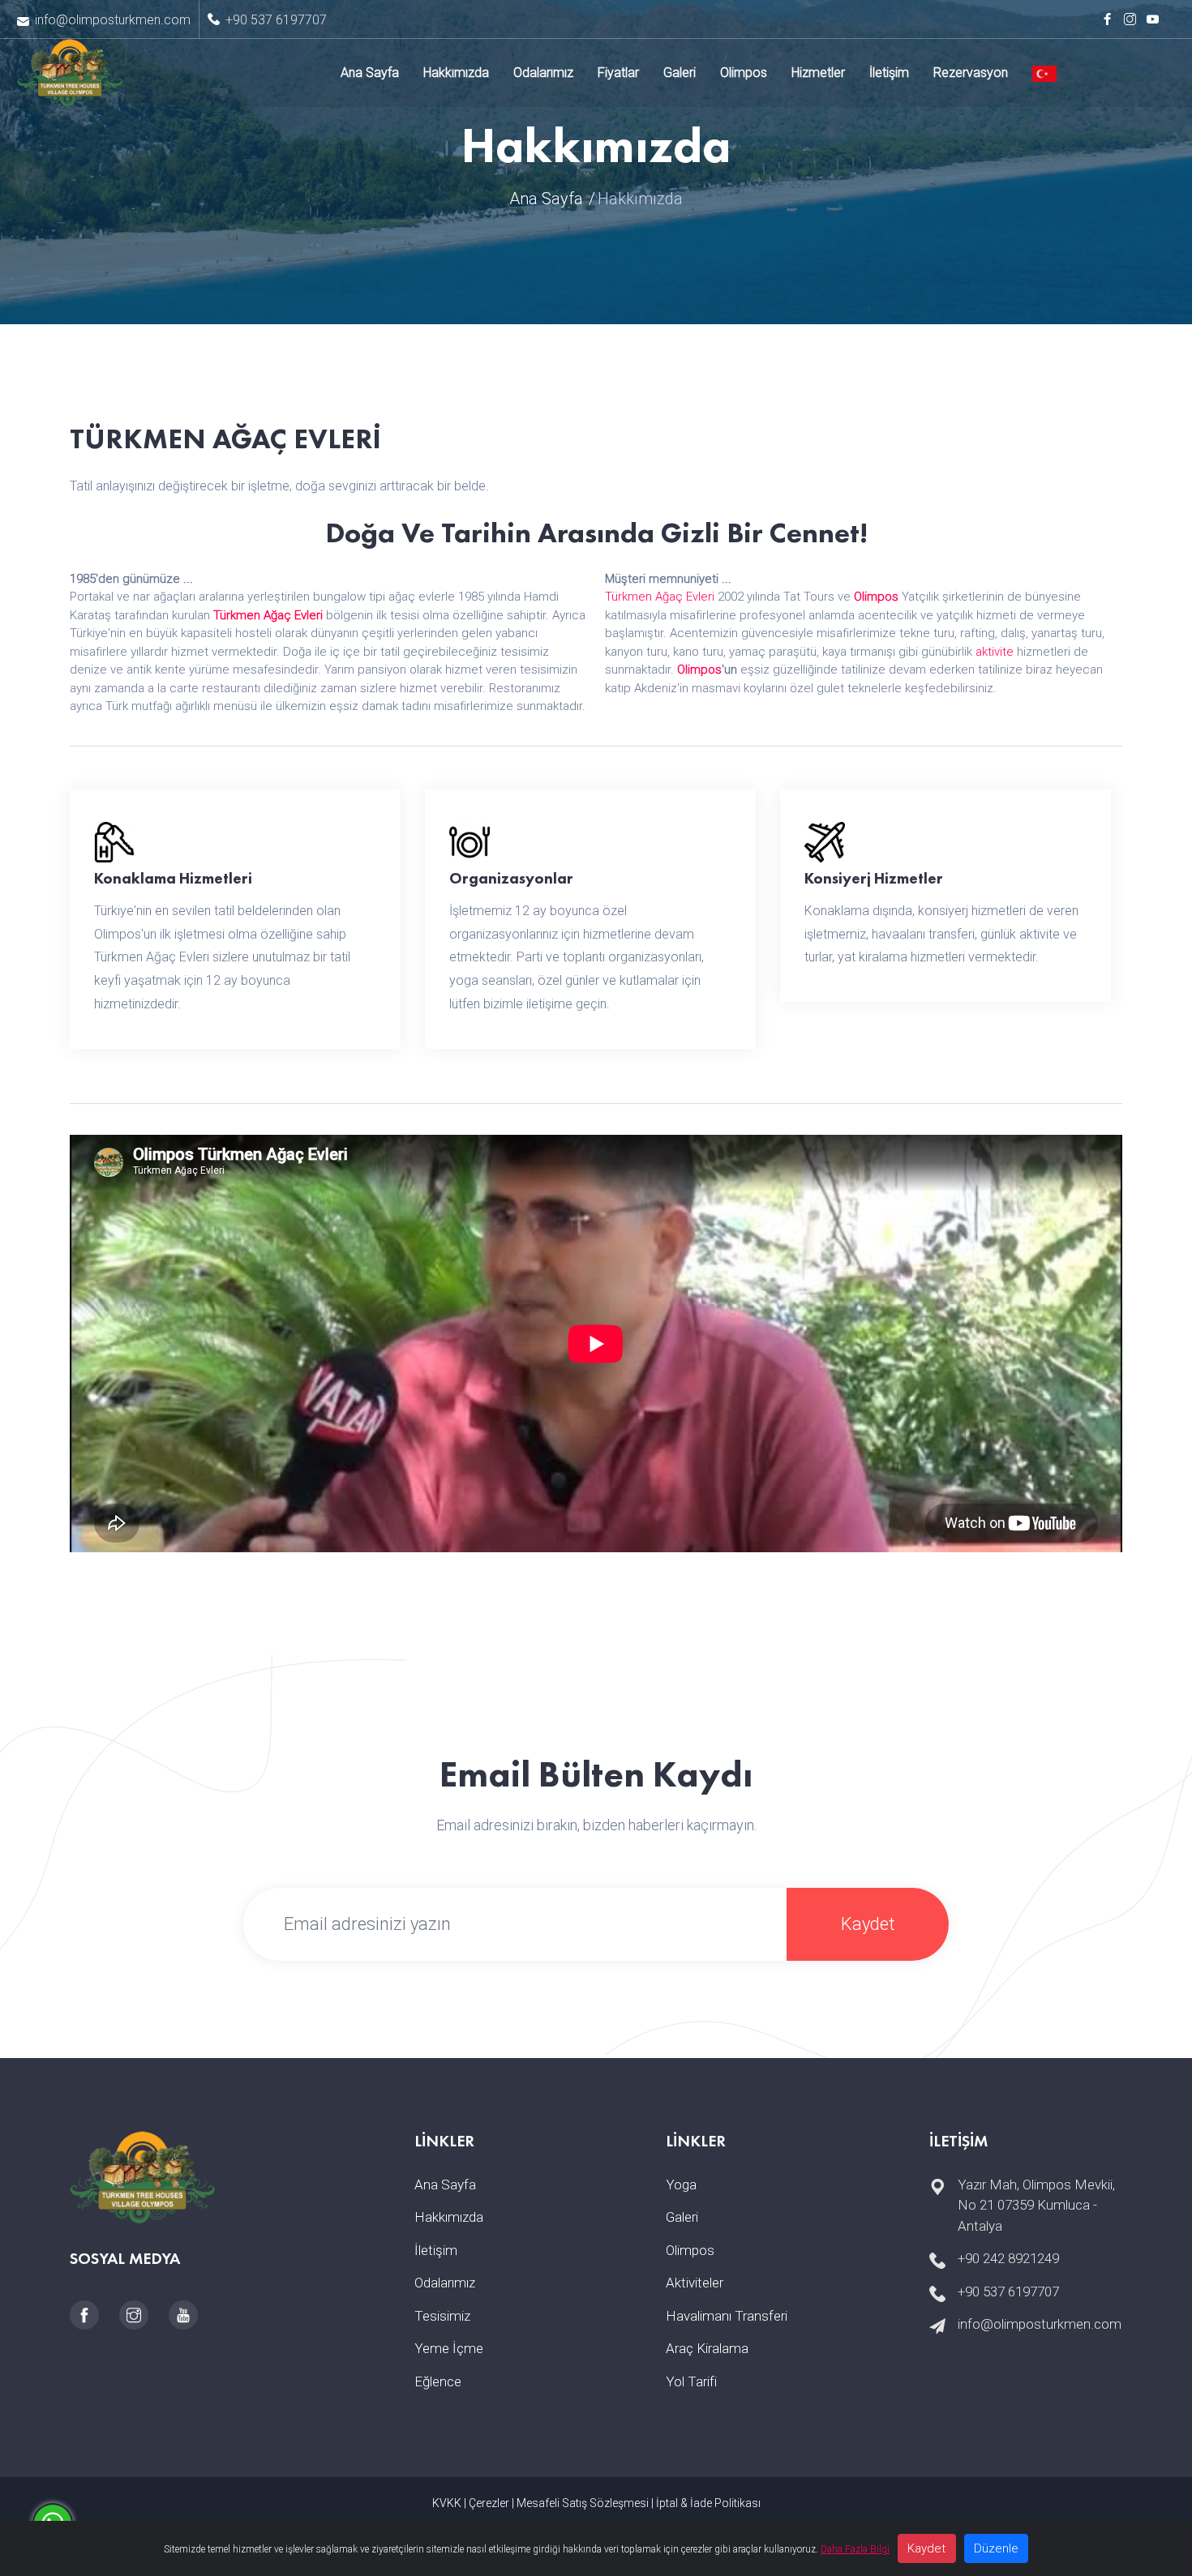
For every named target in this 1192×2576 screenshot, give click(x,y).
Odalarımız (543, 73)
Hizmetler (818, 73)
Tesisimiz (442, 2316)
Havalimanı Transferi (727, 2316)
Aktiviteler (695, 2283)
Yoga (681, 2184)
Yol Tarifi (691, 2381)
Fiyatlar (618, 73)
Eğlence (438, 2381)
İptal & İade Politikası (708, 2503)
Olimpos (744, 73)
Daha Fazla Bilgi (855, 2549)
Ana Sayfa (370, 73)
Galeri (680, 73)
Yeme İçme (449, 2348)
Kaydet (868, 1924)
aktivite (995, 652)
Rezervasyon (971, 73)
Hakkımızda (456, 73)
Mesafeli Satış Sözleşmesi (583, 2503)
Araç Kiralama (707, 2348)
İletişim (889, 73)
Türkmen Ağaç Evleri (268, 615)
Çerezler (489, 2503)
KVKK (447, 2503)
